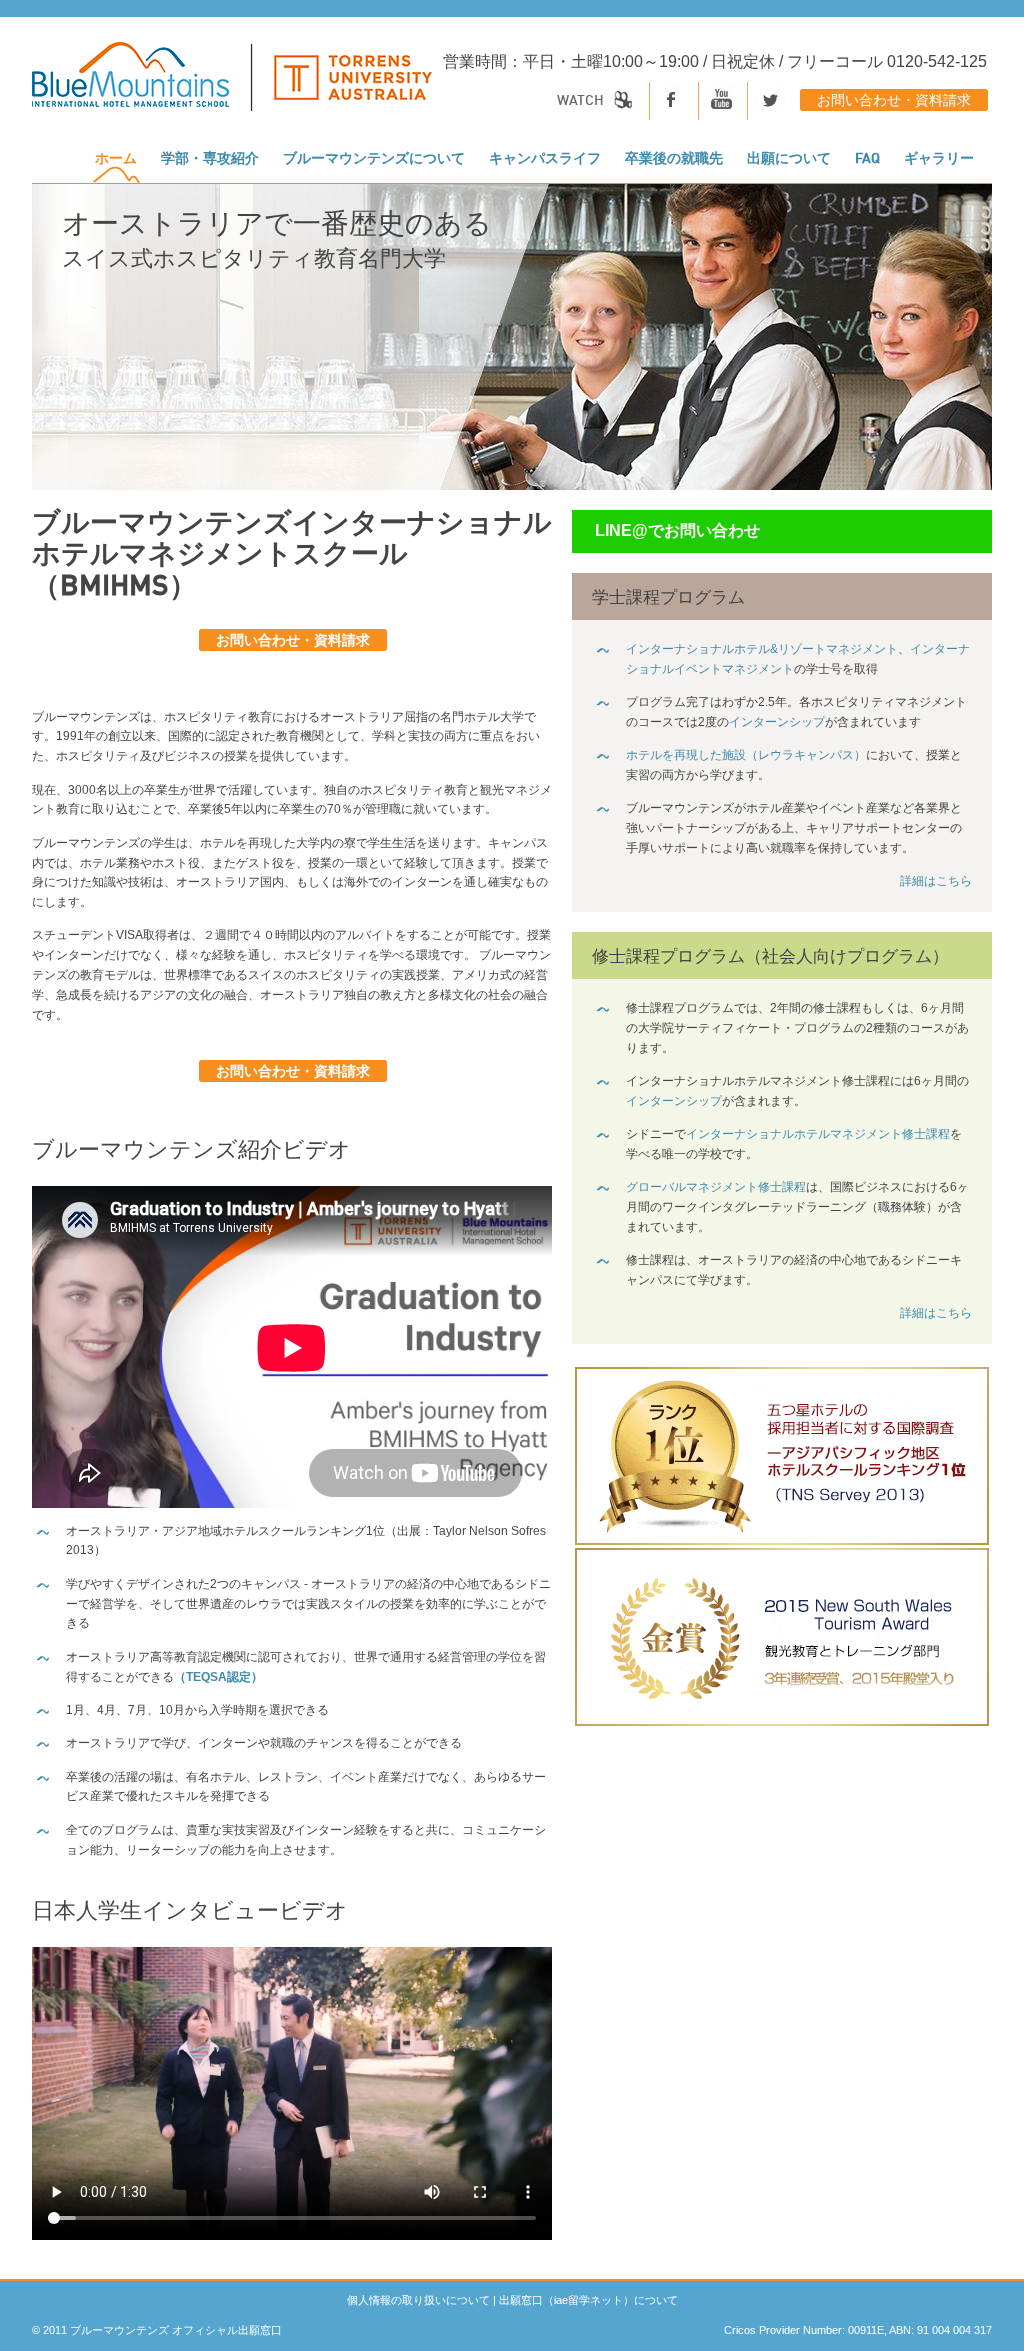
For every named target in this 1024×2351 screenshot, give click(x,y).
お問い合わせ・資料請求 (894, 101)
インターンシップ (777, 722)
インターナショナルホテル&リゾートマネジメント (762, 649)
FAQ (867, 159)
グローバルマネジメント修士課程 (716, 1187)
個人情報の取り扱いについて (418, 2300)
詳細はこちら (936, 881)
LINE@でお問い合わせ (677, 530)
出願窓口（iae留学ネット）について (588, 2300)
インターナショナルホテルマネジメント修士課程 (818, 1134)
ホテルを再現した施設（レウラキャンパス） (746, 755)
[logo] (232, 87)
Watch (582, 101)
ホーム (116, 159)
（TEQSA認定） (218, 1677)
